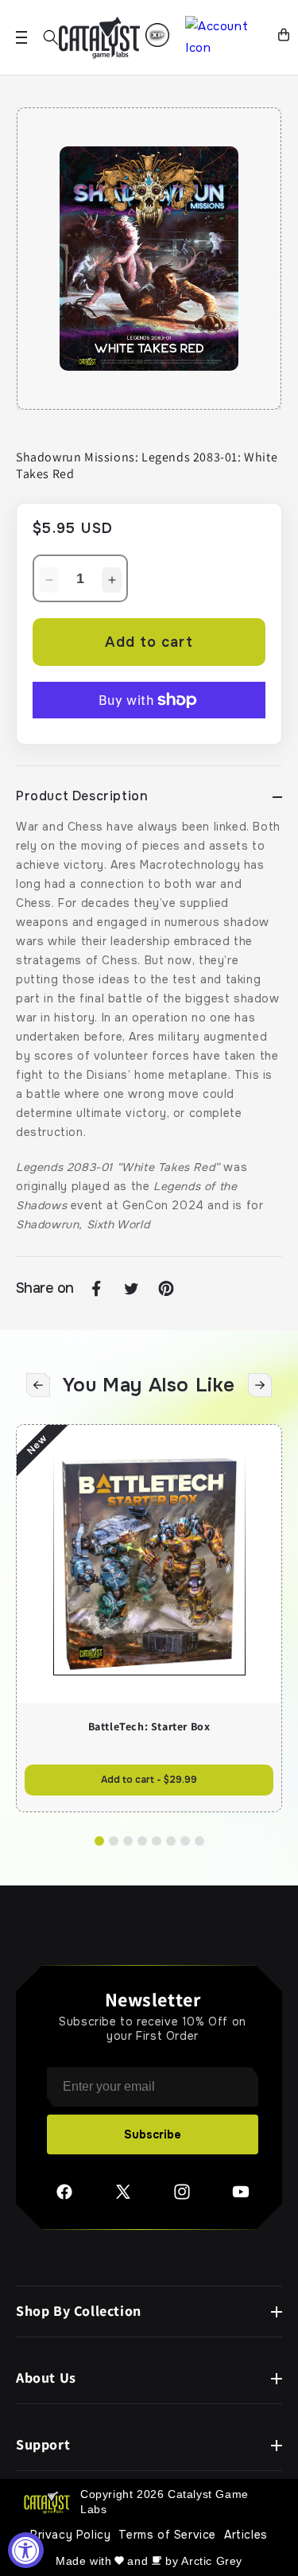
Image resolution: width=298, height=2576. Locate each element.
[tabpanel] (149, 259)
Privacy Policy (70, 2535)
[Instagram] (182, 2197)
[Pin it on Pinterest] (166, 1289)
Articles (246, 2535)
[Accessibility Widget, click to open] (26, 2550)
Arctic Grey (212, 2561)
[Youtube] (241, 2197)
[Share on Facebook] (96, 1289)
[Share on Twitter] (131, 1289)
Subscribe (153, 2134)
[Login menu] (157, 35)
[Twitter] (123, 2197)
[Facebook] (64, 2197)
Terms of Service (167, 2535)
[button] (51, 37)
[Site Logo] (99, 38)
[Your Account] (225, 37)
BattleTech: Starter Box (149, 1726)
